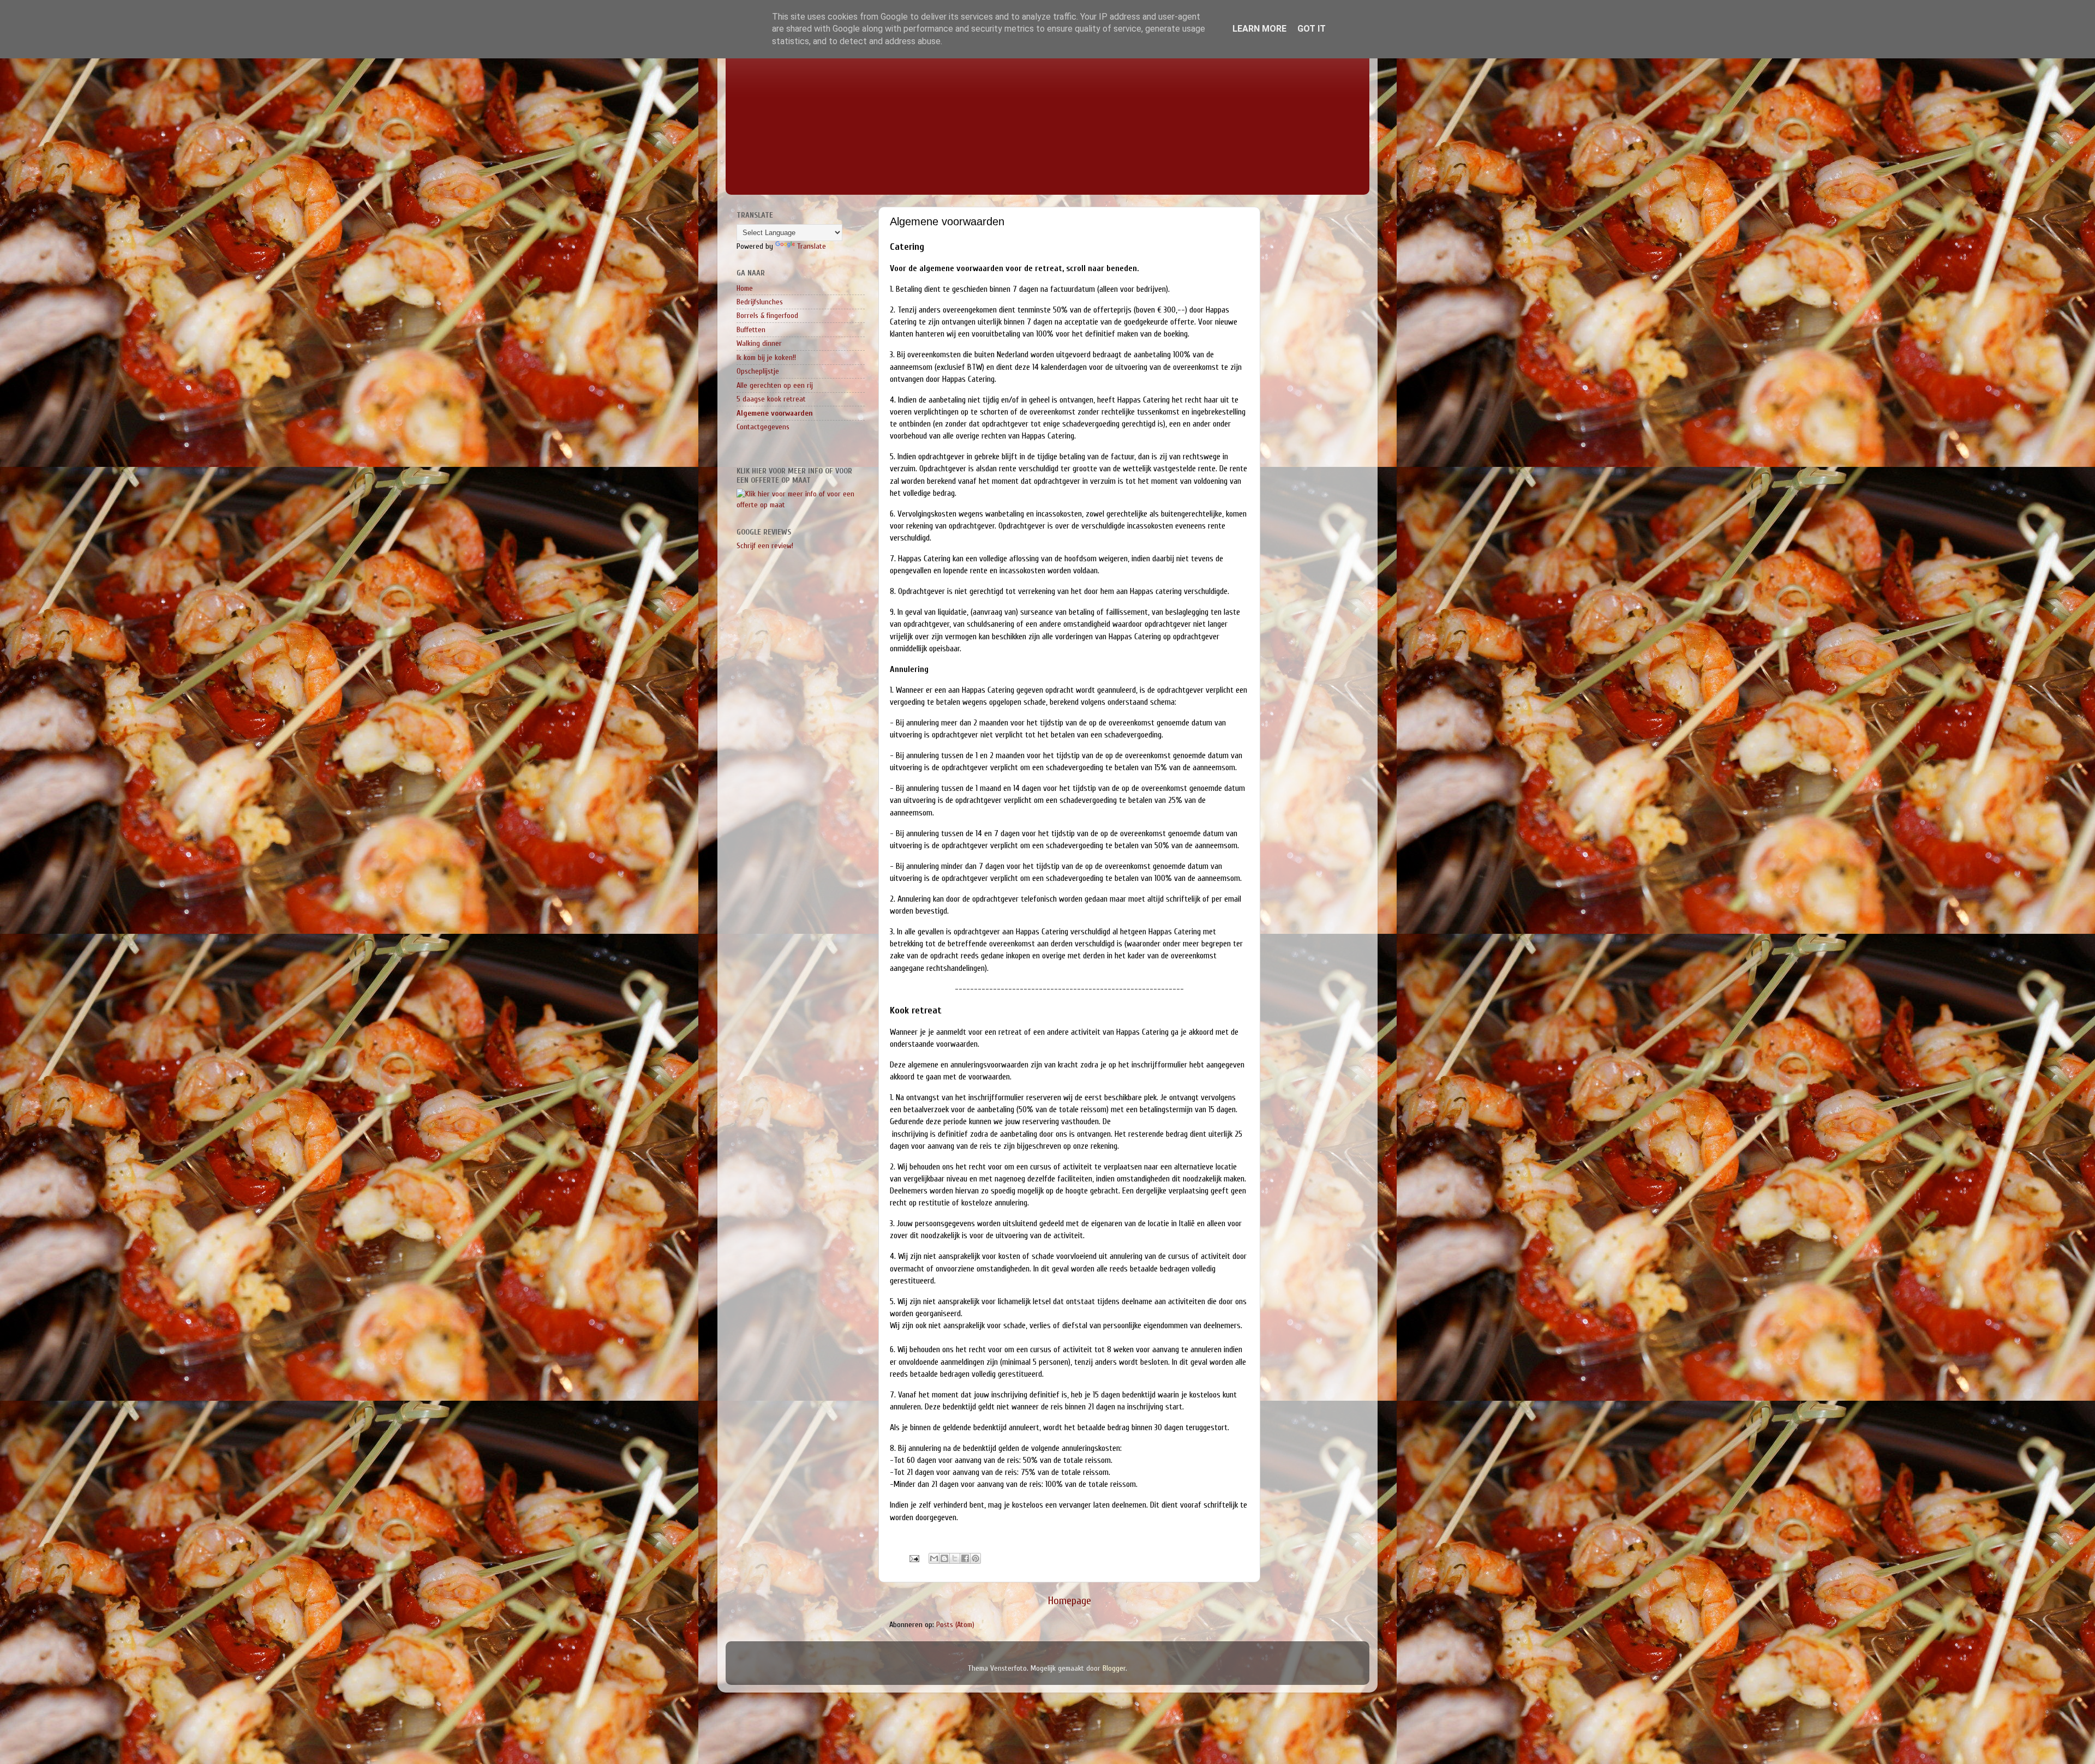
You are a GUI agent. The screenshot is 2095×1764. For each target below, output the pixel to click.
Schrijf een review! (765, 546)
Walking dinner (759, 343)
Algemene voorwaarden (775, 413)
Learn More (1259, 29)
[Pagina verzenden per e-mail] (914, 1558)
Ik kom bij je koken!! (766, 358)
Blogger (1114, 1668)
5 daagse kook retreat (771, 399)
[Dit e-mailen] (934, 1558)
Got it (1312, 29)
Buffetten (751, 330)
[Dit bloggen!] (944, 1558)
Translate (812, 246)
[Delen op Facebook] (965, 1558)
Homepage (1070, 1601)
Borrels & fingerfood (767, 316)
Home (745, 288)
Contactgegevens (763, 427)
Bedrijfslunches (760, 302)
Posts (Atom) (955, 1625)
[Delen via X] (955, 1558)
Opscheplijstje (758, 371)
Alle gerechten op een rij (775, 385)
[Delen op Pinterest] (975, 1558)
